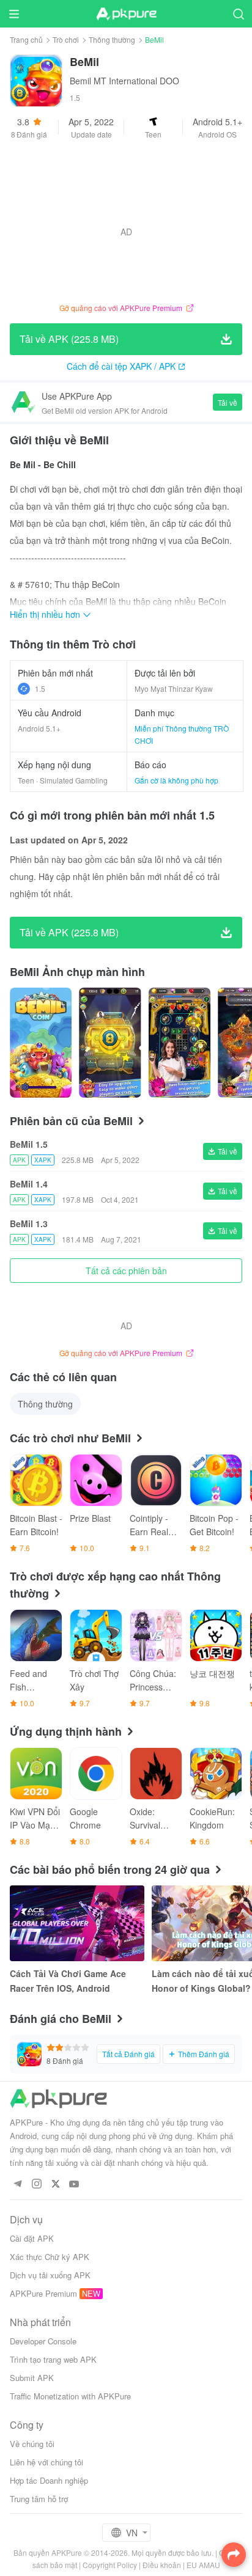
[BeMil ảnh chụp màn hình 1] (110, 1043)
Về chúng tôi (32, 2444)
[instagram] (36, 2185)
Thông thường (112, 39)
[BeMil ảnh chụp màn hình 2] (180, 1043)
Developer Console (43, 2341)
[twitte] (55, 2185)
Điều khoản (162, 2565)
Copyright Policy (110, 2565)
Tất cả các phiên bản (126, 1271)
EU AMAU (203, 2565)
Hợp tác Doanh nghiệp (49, 2480)
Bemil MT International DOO (124, 81)
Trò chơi (66, 39)
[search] (238, 14)
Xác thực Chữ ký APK (50, 2257)
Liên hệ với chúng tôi (46, 2462)
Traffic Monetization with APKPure (70, 2396)
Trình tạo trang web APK (53, 2359)
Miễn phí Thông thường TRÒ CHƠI (182, 734)
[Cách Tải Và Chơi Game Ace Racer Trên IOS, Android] (77, 1923)
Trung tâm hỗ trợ (39, 2499)
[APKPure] (126, 14)
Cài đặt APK (32, 2238)
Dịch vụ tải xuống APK (50, 2275)
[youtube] (74, 2185)
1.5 (40, 688)
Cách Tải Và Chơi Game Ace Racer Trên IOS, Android (68, 1981)
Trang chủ (26, 39)
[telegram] (17, 2185)
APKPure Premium (43, 2293)
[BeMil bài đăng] (41, 1043)
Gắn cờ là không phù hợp (176, 780)
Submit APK (32, 2378)
